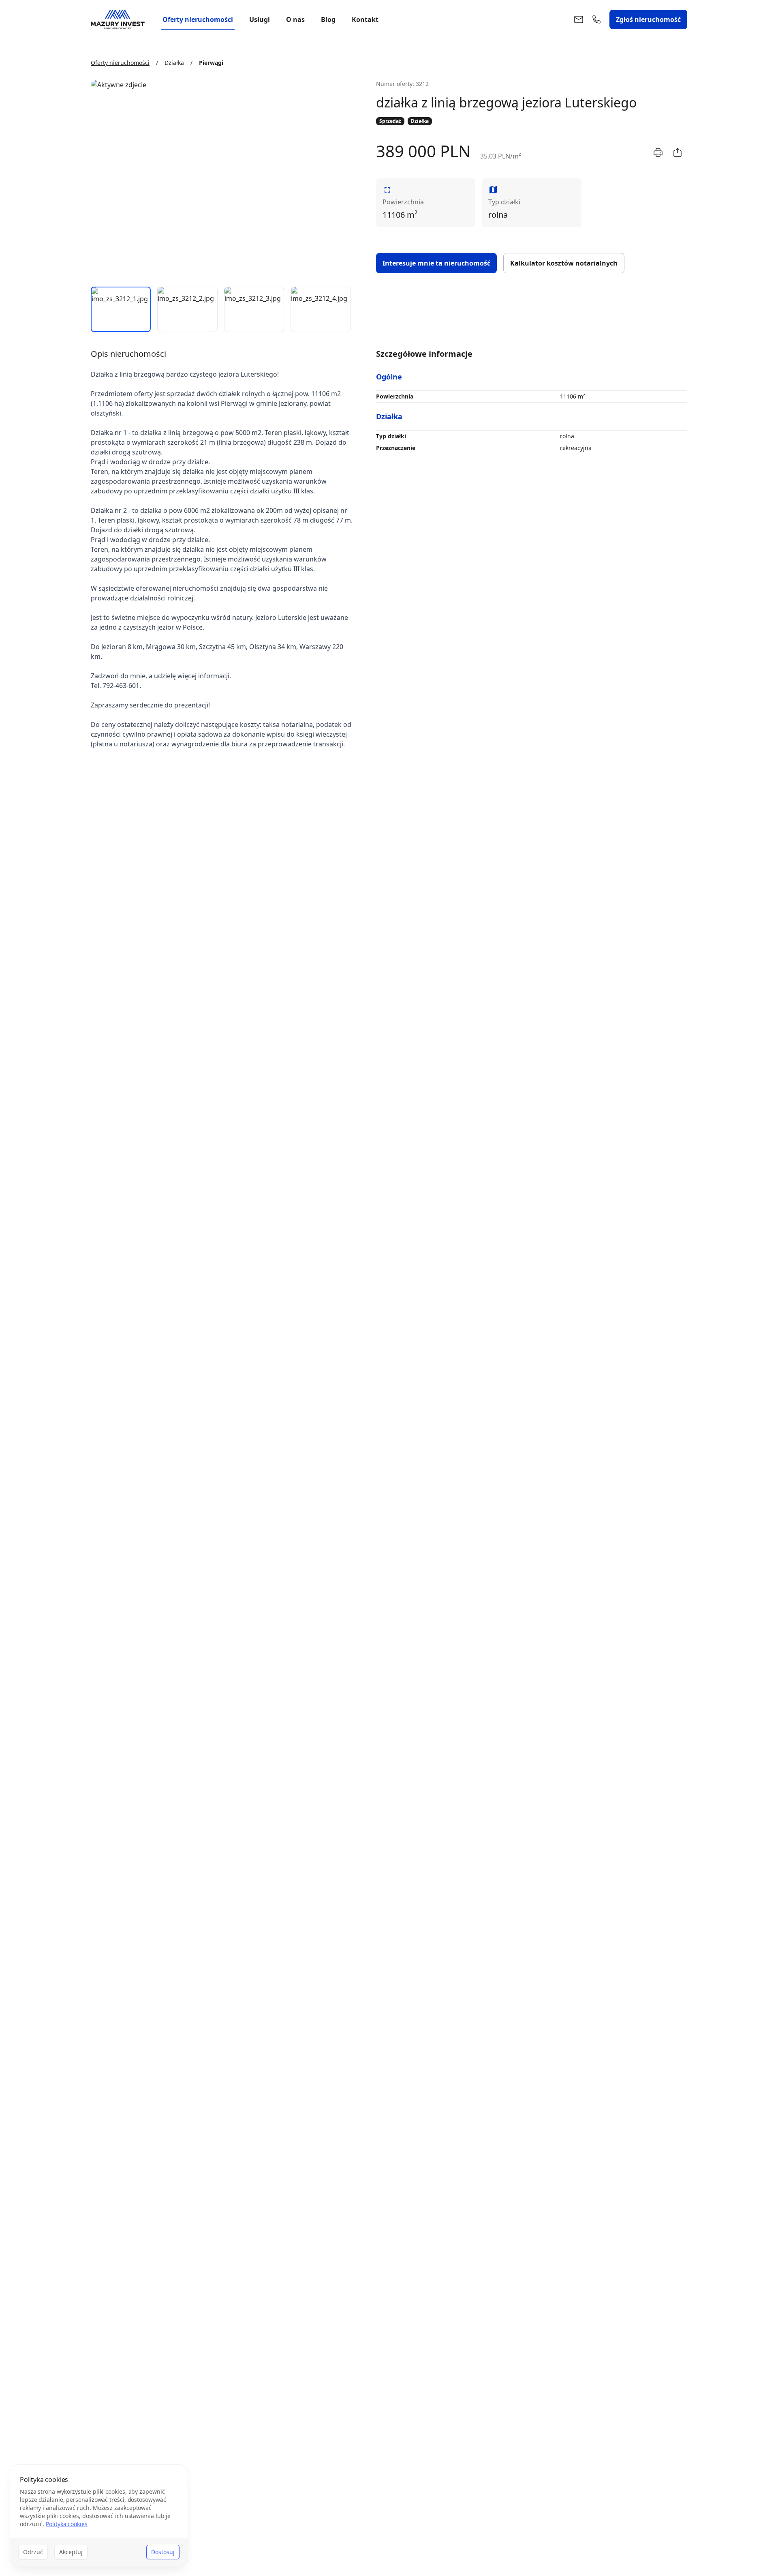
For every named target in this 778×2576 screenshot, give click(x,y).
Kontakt (365, 19)
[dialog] (99, 2515)
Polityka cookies (67, 2524)
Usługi (260, 19)
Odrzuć (33, 2552)
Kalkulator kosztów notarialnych (564, 263)
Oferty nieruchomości (198, 19)
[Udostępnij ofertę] (678, 152)
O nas (295, 19)
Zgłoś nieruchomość (648, 19)
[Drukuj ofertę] (658, 152)
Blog (328, 19)
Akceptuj (71, 2552)
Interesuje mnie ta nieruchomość (436, 263)
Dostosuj (163, 2552)
